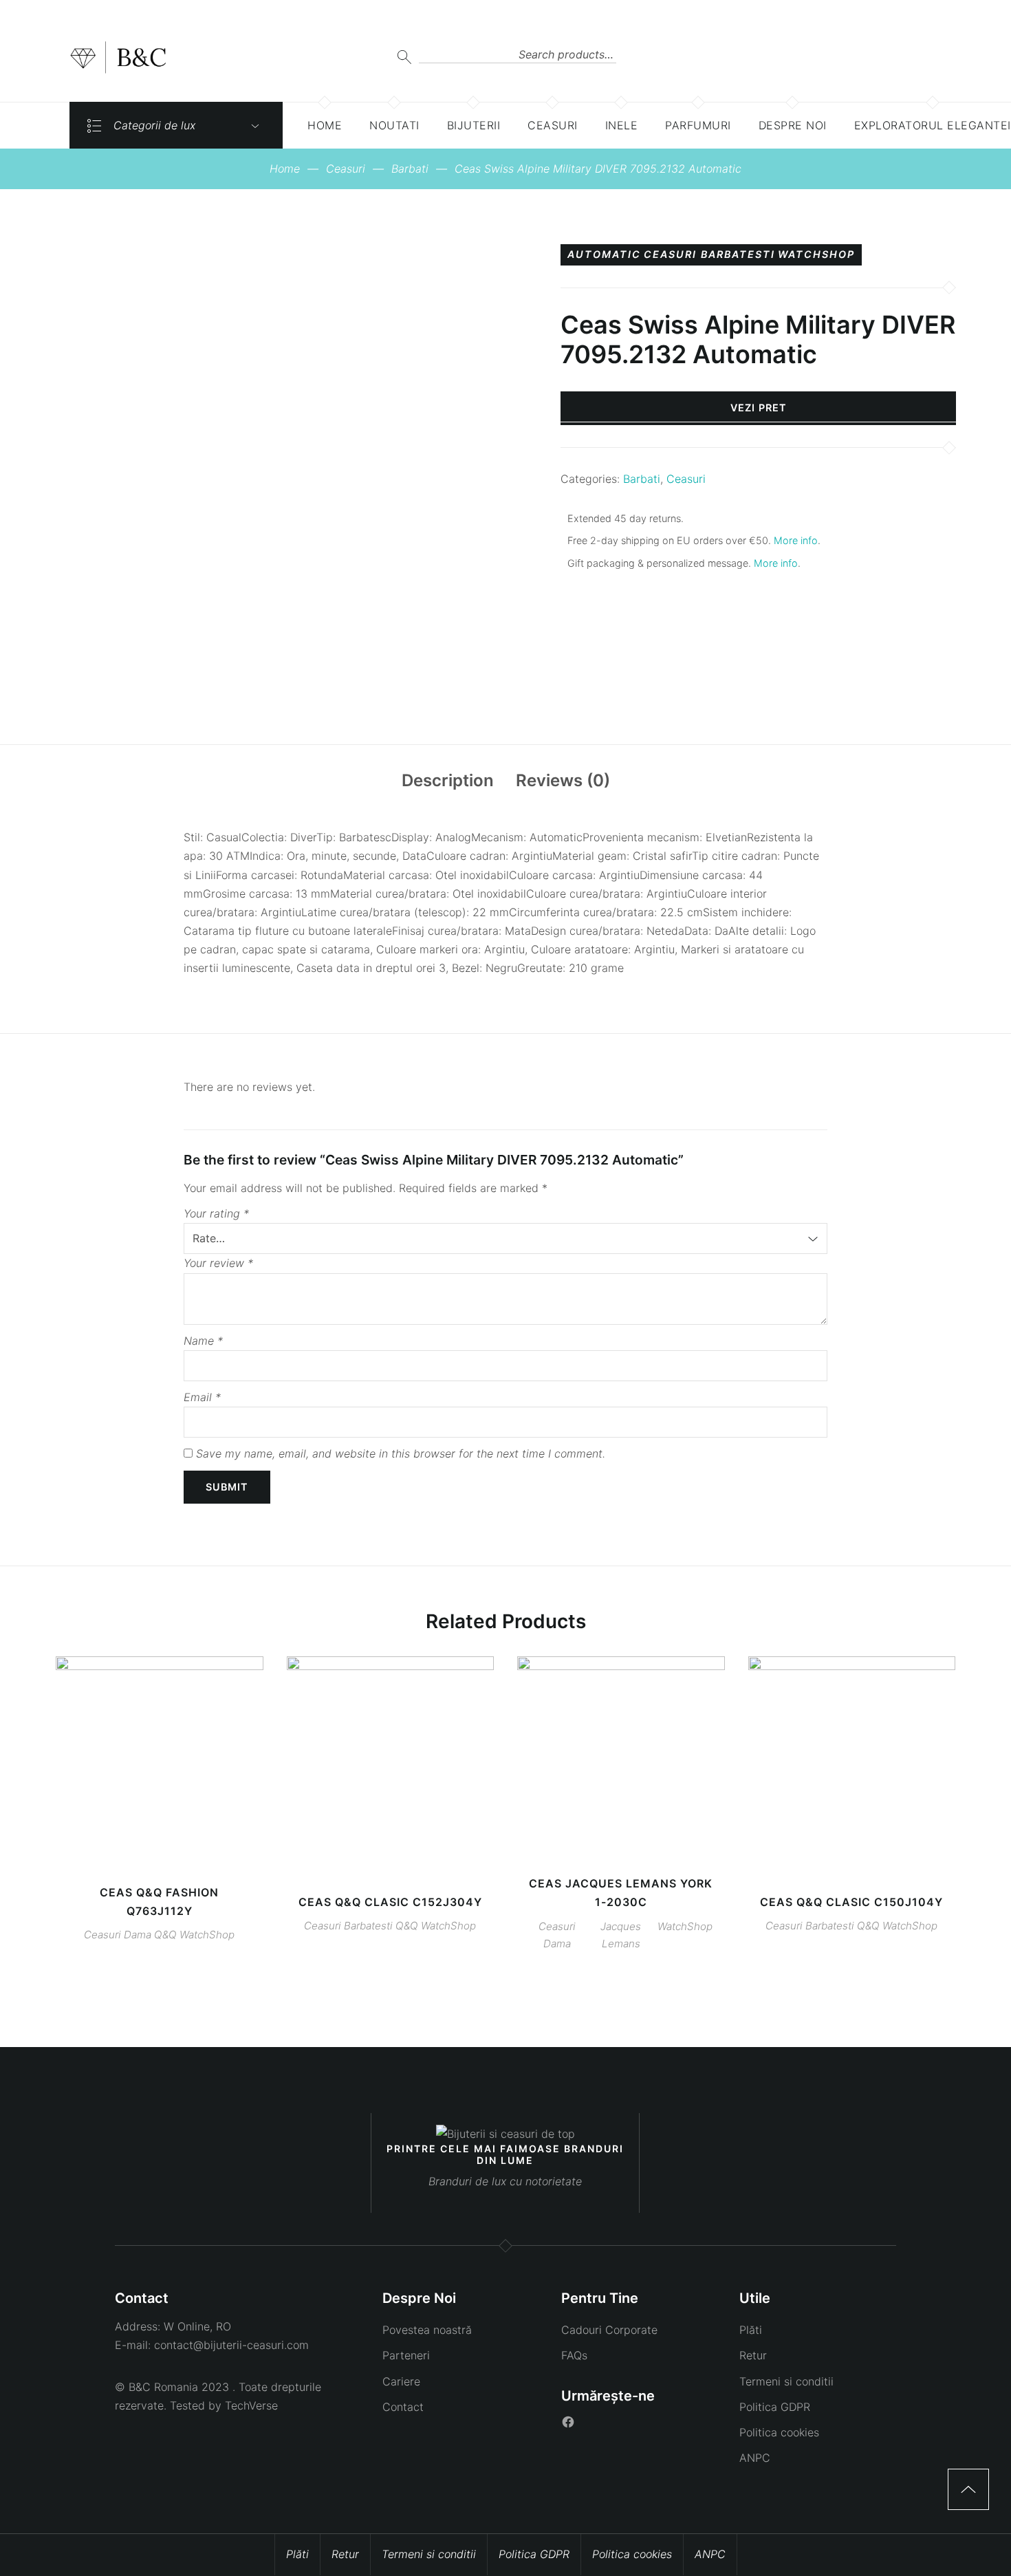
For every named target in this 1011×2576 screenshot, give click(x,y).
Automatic (604, 255)
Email (202, 1397)
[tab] (448, 781)
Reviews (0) (563, 780)
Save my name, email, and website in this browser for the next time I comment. (401, 1453)
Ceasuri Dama (118, 1935)
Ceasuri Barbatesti (709, 255)
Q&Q (165, 1935)
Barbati (410, 169)
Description (448, 780)
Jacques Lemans (621, 1935)
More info (796, 540)
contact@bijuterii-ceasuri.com (231, 2345)
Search (404, 57)
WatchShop (816, 255)
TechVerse (251, 2405)
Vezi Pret (759, 408)
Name (203, 1341)
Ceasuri (346, 169)
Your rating (216, 1213)
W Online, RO (197, 2326)
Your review (218, 1263)
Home (285, 169)
